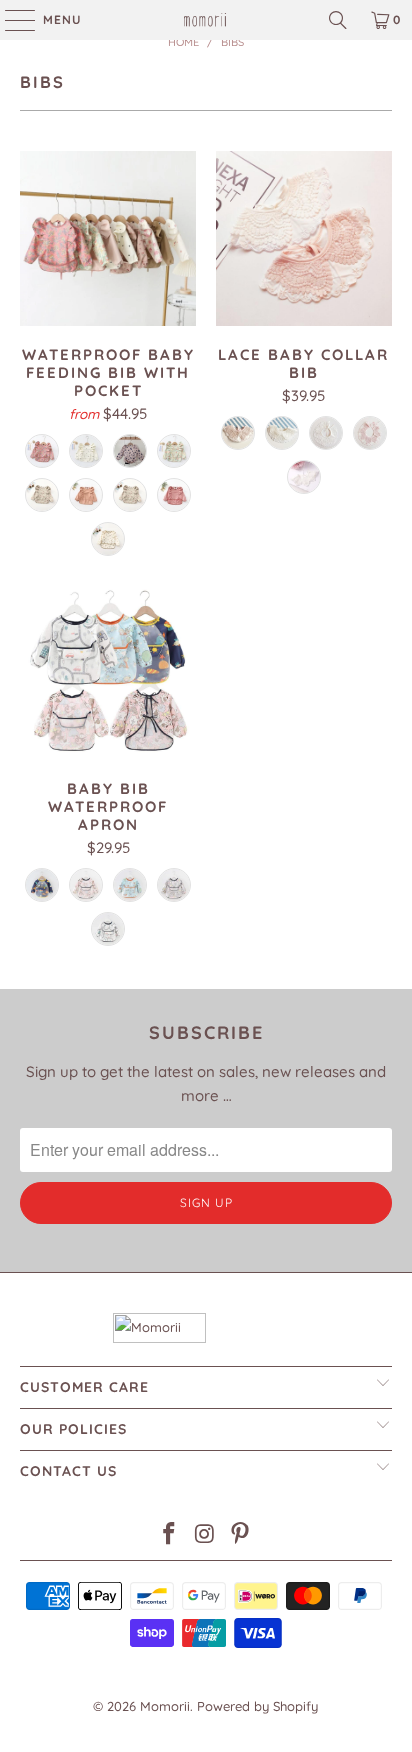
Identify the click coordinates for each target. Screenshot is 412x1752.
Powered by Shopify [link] (257, 1706)
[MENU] (10, 20)
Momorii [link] (165, 1706)
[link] (206, 20)
